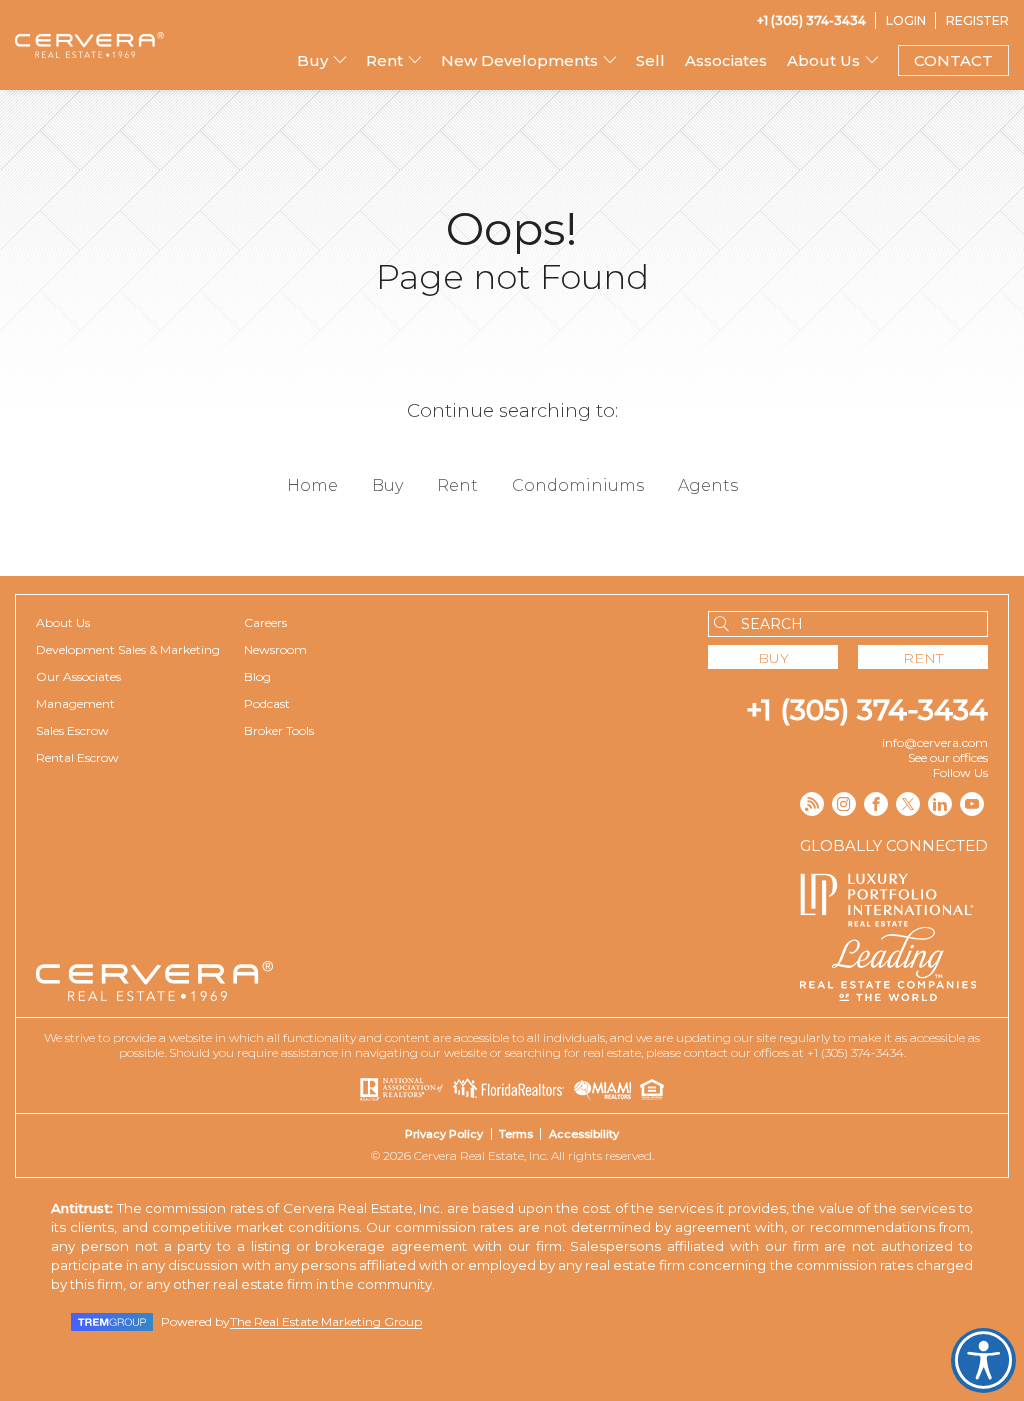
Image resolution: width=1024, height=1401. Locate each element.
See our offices (948, 757)
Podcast (267, 703)
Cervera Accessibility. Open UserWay (983, 1360)
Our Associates (78, 676)
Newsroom (275, 649)
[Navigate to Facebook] (876, 804)
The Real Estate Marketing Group (326, 1321)
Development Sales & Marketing (128, 649)
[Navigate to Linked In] (940, 804)
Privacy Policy (444, 1134)
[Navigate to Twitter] (908, 804)
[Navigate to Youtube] (972, 804)
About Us (63, 622)
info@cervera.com (935, 742)
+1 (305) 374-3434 (867, 710)
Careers (265, 622)
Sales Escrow (72, 730)
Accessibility (584, 1134)
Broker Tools (279, 730)
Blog (257, 676)
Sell (650, 60)
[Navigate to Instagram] (844, 804)
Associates (726, 60)
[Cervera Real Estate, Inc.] (89, 45)
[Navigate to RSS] (812, 804)
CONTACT (953, 60)
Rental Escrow (77, 757)
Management (75, 703)
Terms (516, 1134)
